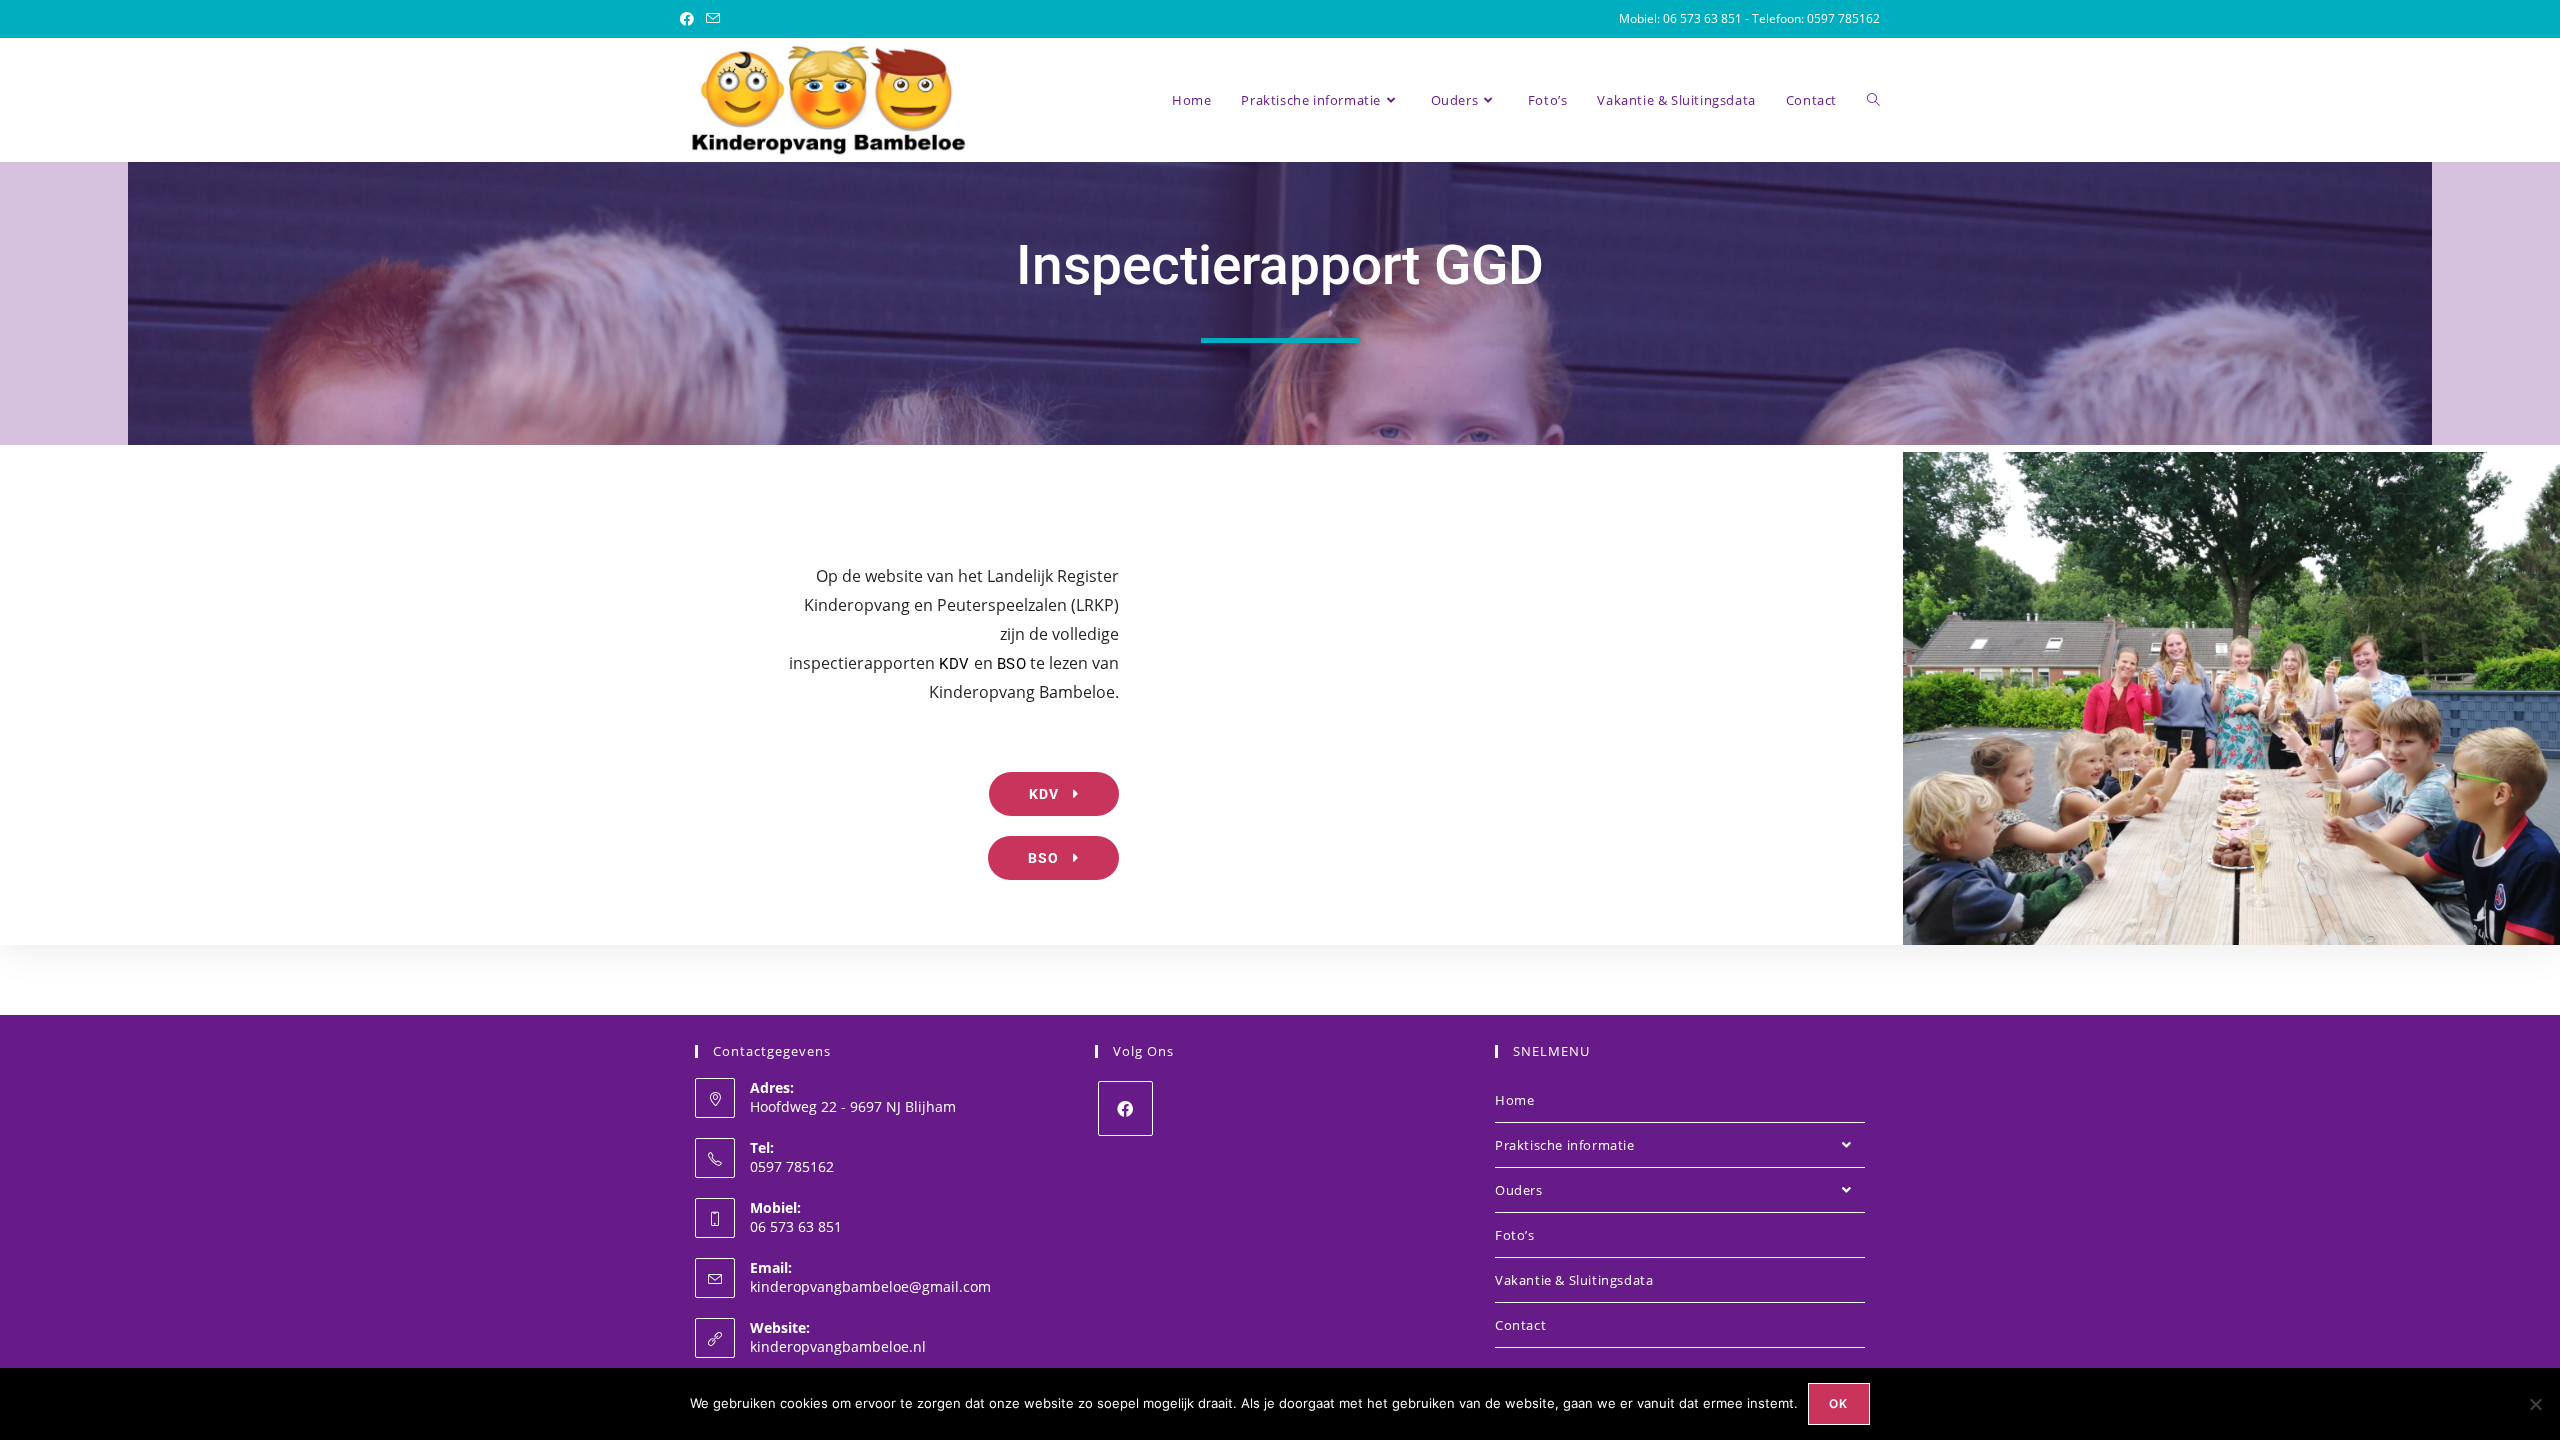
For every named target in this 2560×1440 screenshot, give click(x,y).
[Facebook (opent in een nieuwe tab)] (690, 19)
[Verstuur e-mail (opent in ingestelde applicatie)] (713, 19)
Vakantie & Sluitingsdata (1574, 1280)
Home (1514, 1100)
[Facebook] (1125, 1108)
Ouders (1519, 1190)
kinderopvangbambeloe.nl (838, 1346)
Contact (1520, 1325)
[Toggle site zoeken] (1873, 100)
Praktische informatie (1565, 1145)
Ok (1838, 1403)
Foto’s (1515, 1235)
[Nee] (2535, 1404)
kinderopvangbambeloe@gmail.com (870, 1286)
